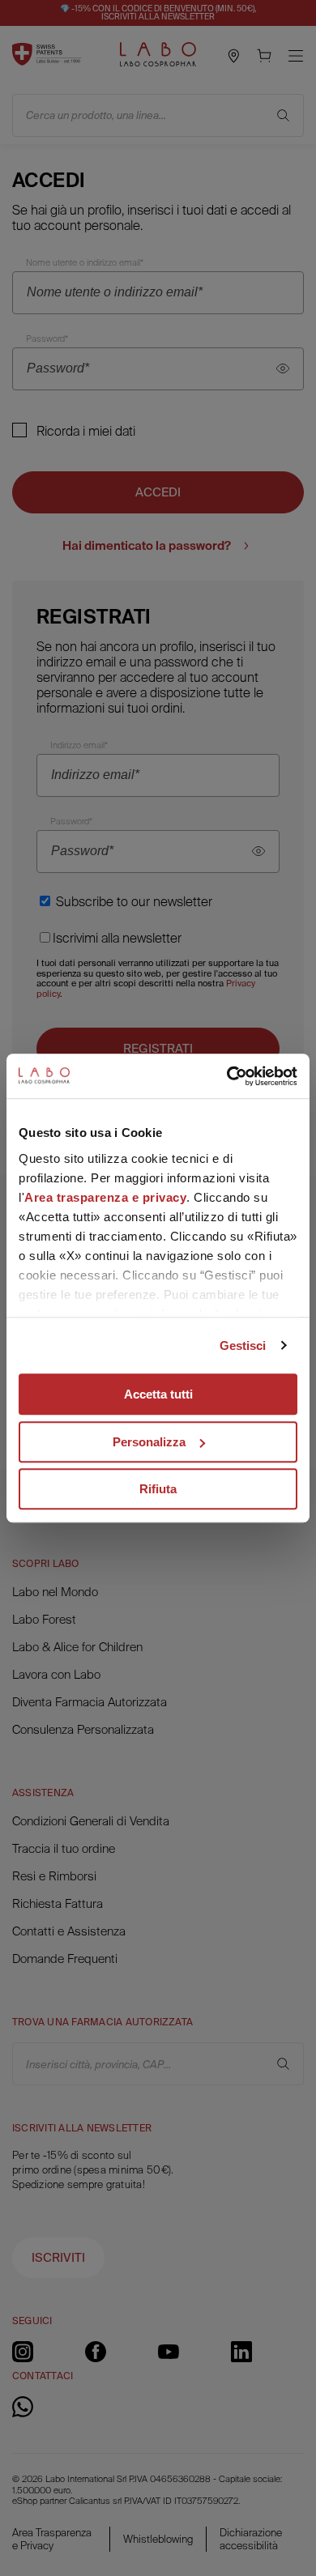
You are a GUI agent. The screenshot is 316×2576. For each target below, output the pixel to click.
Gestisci (243, 1345)
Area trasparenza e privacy (105, 1197)
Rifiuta (158, 1489)
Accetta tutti (158, 1394)
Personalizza (149, 1442)
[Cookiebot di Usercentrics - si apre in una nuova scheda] (227, 1076)
